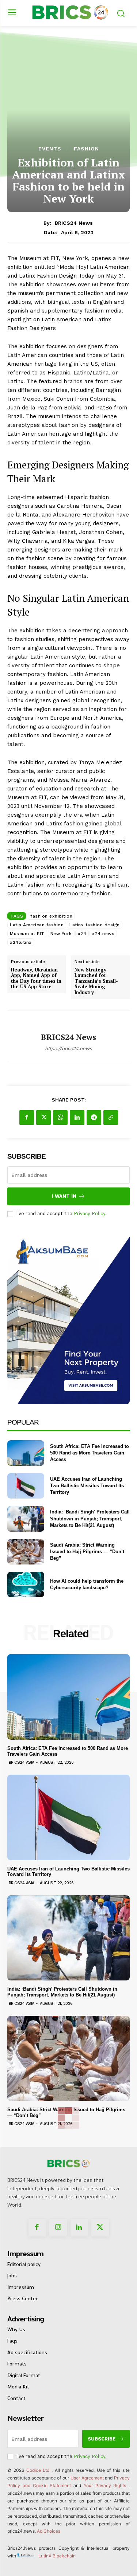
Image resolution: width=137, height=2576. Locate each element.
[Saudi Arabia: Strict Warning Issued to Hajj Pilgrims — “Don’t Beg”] (26, 1552)
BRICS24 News (74, 223)
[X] (43, 1118)
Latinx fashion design (95, 925)
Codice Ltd (39, 2470)
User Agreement (87, 2478)
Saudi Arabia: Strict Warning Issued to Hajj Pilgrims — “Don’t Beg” (87, 1552)
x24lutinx (21, 942)
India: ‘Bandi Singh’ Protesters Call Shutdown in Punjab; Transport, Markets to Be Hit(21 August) (90, 1518)
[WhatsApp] (60, 1118)
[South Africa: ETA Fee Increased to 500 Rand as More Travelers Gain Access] (26, 1453)
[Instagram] (58, 2228)
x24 (82, 934)
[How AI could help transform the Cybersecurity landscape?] (26, 1585)
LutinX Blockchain (57, 2556)
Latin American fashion (37, 925)
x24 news (103, 934)
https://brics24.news (68, 1049)
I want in (64, 1196)
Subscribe (102, 2439)
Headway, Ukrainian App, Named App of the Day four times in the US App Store (36, 978)
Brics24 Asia (22, 1762)
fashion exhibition (51, 916)
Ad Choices (49, 2531)
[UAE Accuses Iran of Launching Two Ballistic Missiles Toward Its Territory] (26, 1486)
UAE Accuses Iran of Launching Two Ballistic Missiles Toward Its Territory (87, 1486)
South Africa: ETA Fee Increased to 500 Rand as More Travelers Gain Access (90, 1453)
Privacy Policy (90, 1214)
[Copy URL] (111, 1118)
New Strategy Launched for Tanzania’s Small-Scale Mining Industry (96, 981)
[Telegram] (94, 1118)
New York (61, 934)
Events (50, 149)
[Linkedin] (77, 1118)
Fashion (86, 149)
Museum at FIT (27, 934)
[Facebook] (27, 1118)
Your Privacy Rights (105, 2485)
